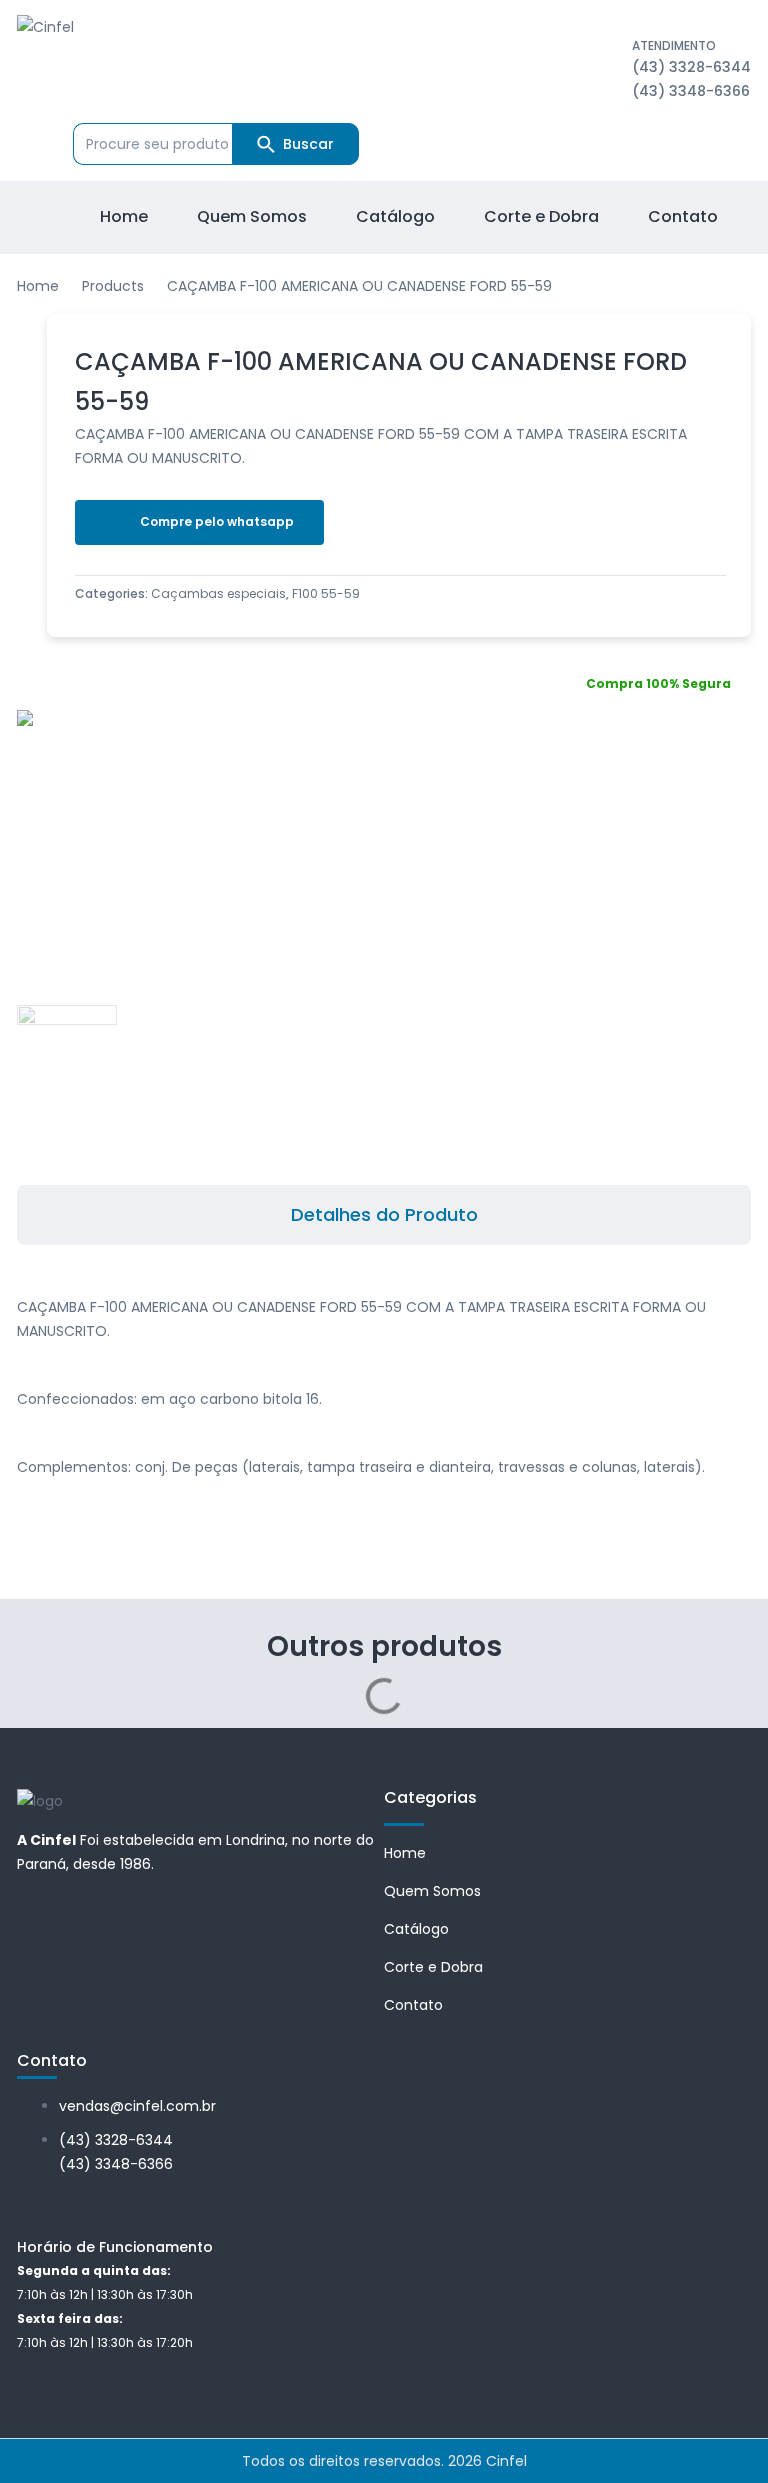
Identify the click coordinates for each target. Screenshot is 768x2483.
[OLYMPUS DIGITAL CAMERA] (204, 722)
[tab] (384, 1215)
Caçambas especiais (218, 593)
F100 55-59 (326, 593)
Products (113, 286)
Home (38, 286)
